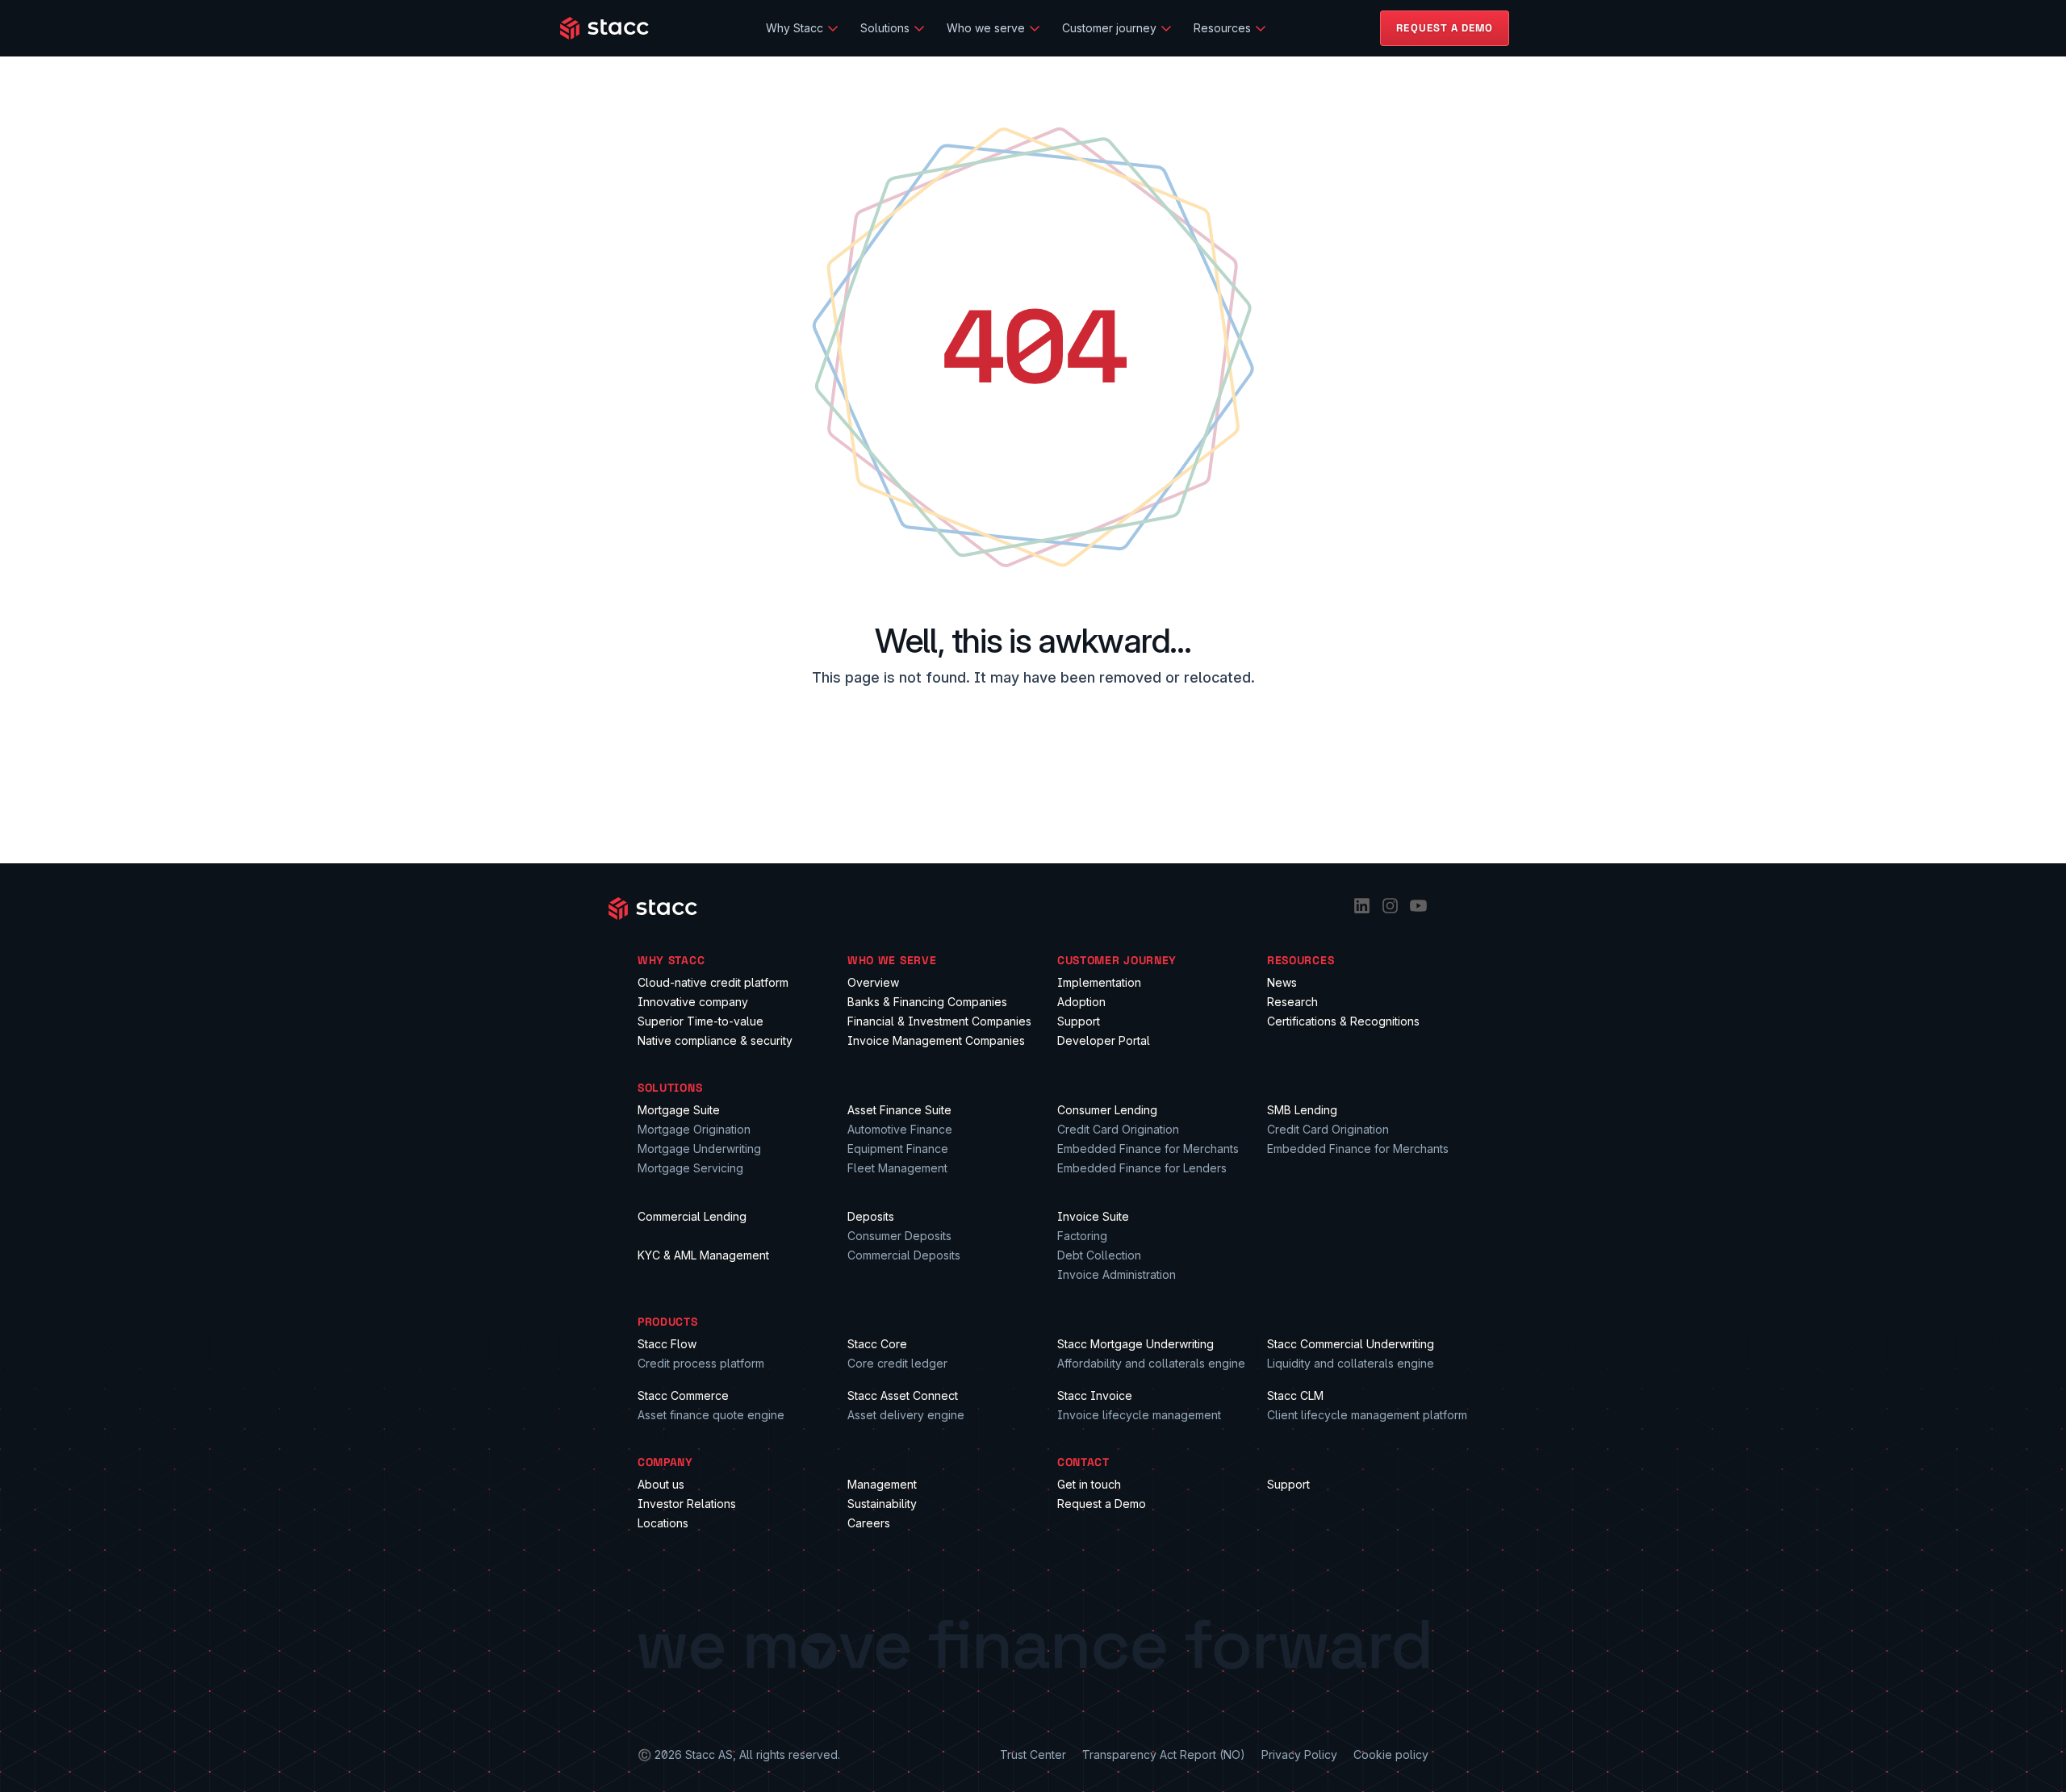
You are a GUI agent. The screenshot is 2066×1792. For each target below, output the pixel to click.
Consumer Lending (1107, 1110)
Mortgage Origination (694, 1129)
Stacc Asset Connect (903, 1395)
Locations (663, 1523)
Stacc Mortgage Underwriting (1135, 1344)
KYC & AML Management (703, 1255)
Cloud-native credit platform (713, 982)
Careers (869, 1523)
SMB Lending (1302, 1110)
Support (1079, 1021)
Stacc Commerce (683, 1395)
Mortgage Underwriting (699, 1149)
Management (882, 1484)
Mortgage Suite (679, 1110)
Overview (873, 982)
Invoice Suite (1093, 1216)
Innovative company (693, 1002)
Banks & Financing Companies (927, 1002)
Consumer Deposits (899, 1236)
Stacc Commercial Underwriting (1351, 1344)
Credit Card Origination (1118, 1129)
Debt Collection (1099, 1255)
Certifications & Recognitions (1343, 1021)
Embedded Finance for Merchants (1148, 1149)
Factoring (1082, 1236)
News (1282, 982)
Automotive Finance (900, 1129)
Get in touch (1089, 1484)
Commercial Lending (692, 1216)
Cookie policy (1391, 1754)
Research (1292, 1002)
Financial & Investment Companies (939, 1021)
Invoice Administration (1117, 1274)
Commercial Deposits (904, 1255)
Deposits (871, 1216)
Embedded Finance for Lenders (1142, 1168)
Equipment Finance (898, 1149)
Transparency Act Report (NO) (1164, 1754)
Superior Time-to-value (701, 1021)
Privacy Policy (1299, 1754)
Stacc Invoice (1095, 1395)
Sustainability (882, 1504)
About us (661, 1484)
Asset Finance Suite (899, 1110)
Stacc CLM (1295, 1395)
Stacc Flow (667, 1344)
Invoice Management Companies (936, 1040)
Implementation (1099, 982)
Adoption (1081, 1002)
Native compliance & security (715, 1040)
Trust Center (1033, 1754)
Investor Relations (687, 1504)
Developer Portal (1104, 1040)
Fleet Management (897, 1168)
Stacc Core (877, 1344)
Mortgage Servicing (690, 1168)
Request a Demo (1102, 1504)
